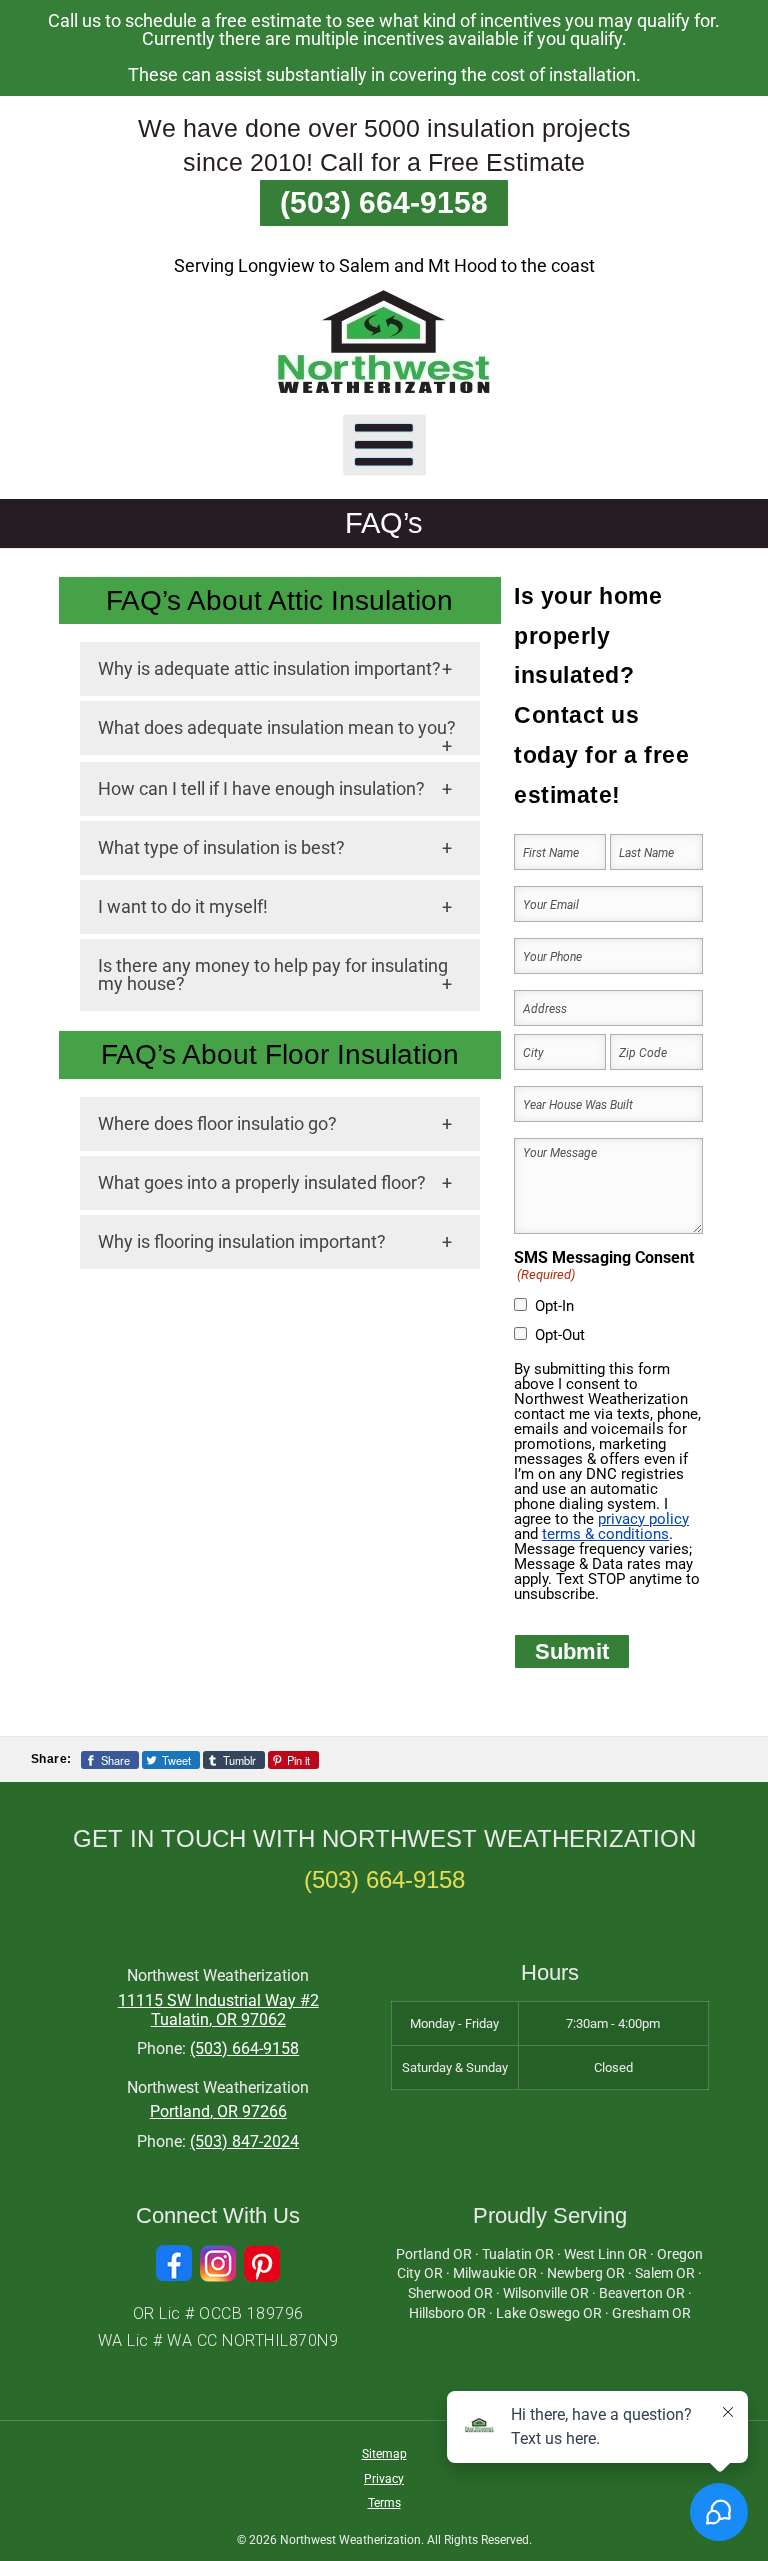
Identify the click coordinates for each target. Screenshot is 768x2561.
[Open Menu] (384, 444)
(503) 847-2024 (244, 2141)
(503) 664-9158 (384, 202)
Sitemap (384, 2454)
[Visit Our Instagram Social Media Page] (218, 2263)
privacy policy (643, 1519)
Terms (384, 2503)
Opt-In (554, 1306)
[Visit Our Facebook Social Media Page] (174, 2263)
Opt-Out (560, 1335)
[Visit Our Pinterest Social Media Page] (262, 2263)
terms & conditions (605, 1534)
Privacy (384, 2479)
